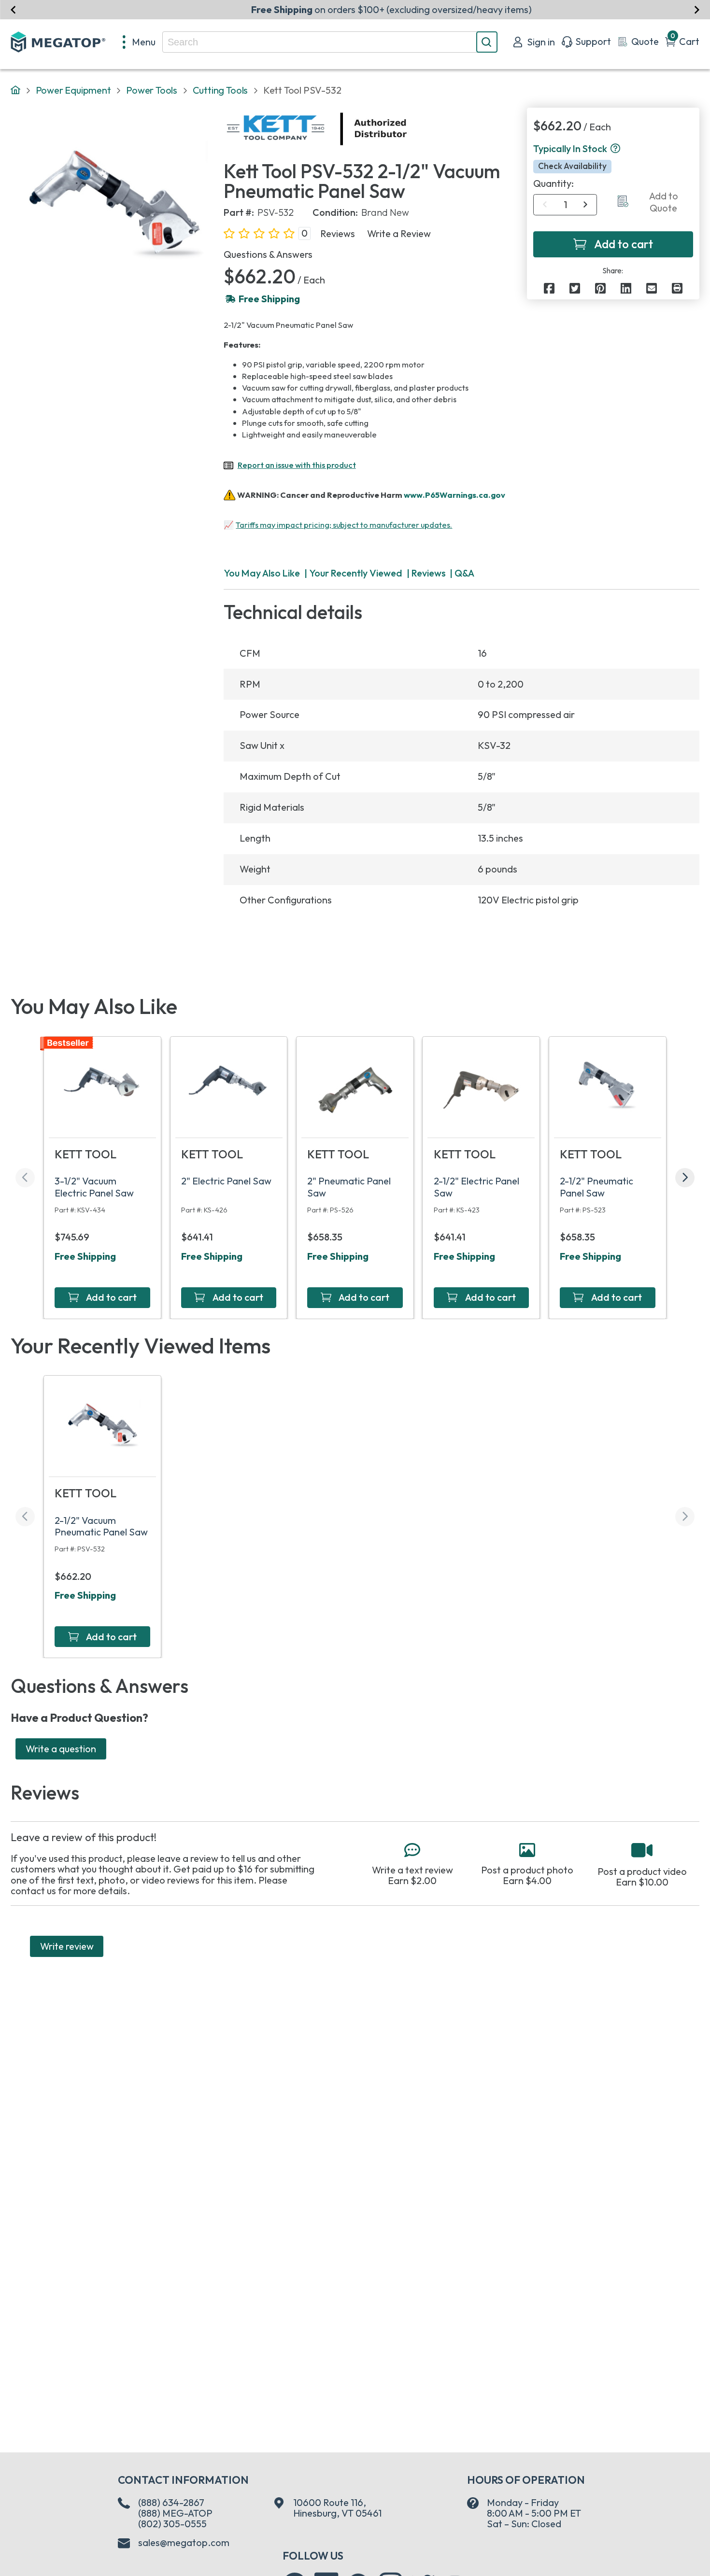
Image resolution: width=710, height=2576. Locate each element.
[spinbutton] (565, 205)
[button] (615, 149)
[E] (652, 288)
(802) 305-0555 (172, 2524)
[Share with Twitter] (575, 288)
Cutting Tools (220, 90)
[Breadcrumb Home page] (15, 91)
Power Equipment (73, 90)
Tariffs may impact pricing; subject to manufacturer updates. (344, 525)
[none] (139, 42)
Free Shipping (85, 1256)
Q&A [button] (464, 573)
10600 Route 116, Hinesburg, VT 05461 (337, 2508)
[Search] (487, 42)
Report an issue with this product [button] (297, 465)
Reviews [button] (338, 234)
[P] (677, 288)
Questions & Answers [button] (268, 254)
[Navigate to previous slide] (13, 9)
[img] (407, 129)
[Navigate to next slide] (697, 9)
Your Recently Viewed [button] (356, 573)
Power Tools (152, 90)
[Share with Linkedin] (626, 288)
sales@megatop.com (184, 2543)
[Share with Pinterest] (600, 288)
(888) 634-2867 (171, 2502)
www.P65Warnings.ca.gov (454, 494)
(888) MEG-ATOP (175, 2513)
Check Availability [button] (572, 167)
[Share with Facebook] (549, 288)
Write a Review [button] (399, 234)
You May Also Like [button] (262, 573)
